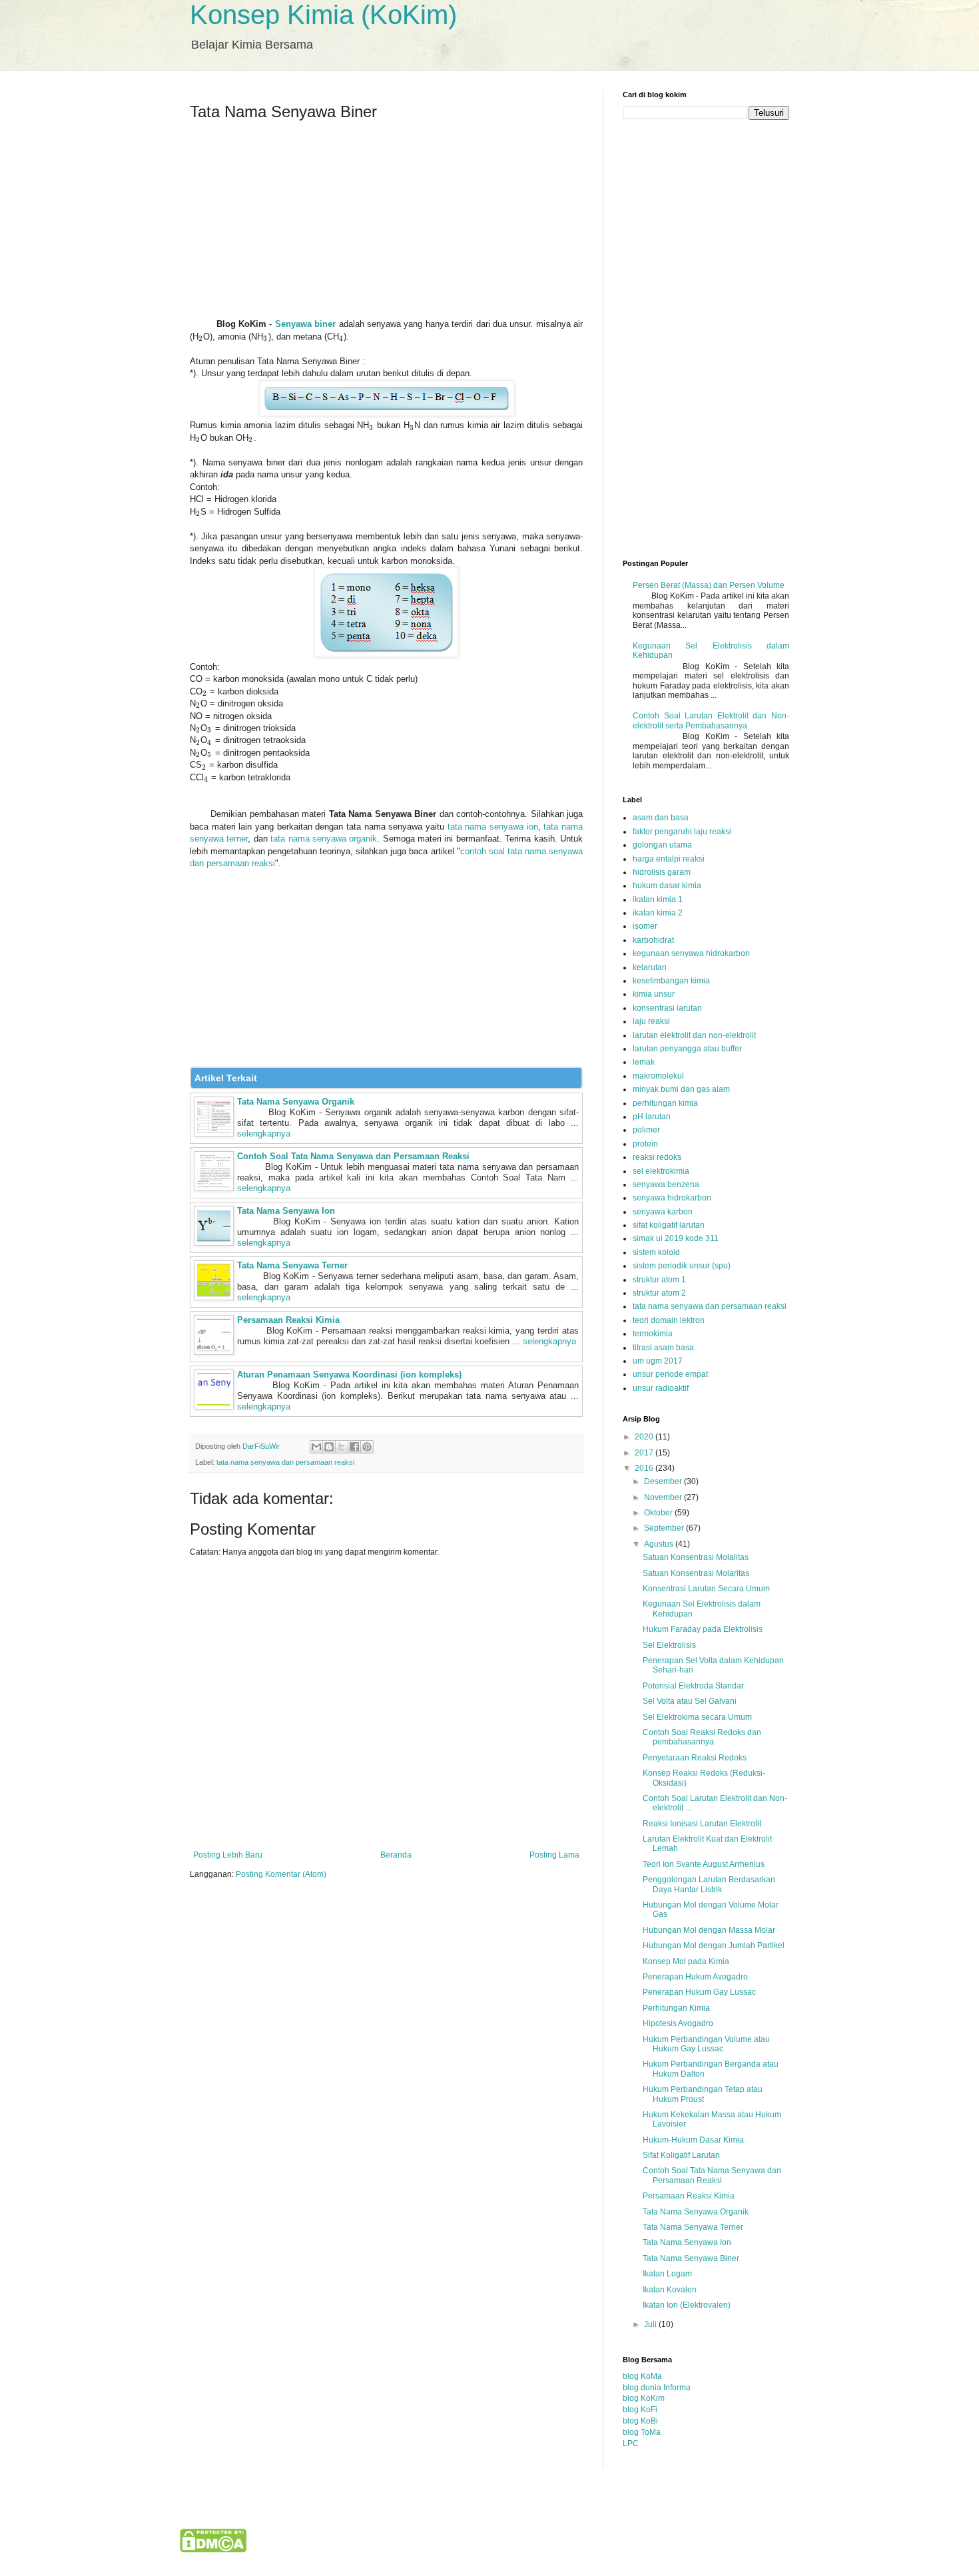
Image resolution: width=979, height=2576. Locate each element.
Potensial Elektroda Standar (693, 1686)
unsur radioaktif (661, 1388)
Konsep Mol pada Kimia (686, 1961)
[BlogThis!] (329, 1447)
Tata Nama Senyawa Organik (296, 1102)
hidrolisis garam (662, 872)
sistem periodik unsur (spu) (682, 1266)
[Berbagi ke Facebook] (354, 1447)
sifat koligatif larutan (669, 1225)
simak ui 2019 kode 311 (676, 1238)
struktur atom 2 (659, 1293)
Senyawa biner (305, 324)
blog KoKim (644, 2398)
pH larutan (652, 1117)
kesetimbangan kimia (671, 981)
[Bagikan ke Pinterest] (367, 1447)
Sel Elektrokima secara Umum (697, 1717)
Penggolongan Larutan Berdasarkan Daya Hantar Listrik (709, 1884)
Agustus (660, 1544)
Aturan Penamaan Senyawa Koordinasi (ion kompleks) (349, 1375)
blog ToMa (642, 2432)
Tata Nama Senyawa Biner (691, 2258)
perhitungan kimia (665, 1103)
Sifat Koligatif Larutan (681, 2155)
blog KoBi (640, 2421)
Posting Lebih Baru (228, 1855)
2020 (645, 1437)
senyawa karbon (663, 1212)
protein (645, 1144)
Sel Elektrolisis (669, 1645)
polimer (646, 1130)
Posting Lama (554, 1855)
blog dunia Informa (657, 2388)
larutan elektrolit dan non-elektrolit (694, 1035)
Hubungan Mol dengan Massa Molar (709, 1930)
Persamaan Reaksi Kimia (288, 1320)
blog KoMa (642, 2376)
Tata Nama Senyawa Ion (286, 1211)
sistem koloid (656, 1252)
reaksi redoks (657, 1157)
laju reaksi (651, 1021)
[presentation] (201, 337)
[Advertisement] (386, 225)
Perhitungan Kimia (676, 2008)
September (665, 1528)
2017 (645, 1453)
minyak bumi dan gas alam (681, 1089)
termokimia (653, 1334)
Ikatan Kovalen (670, 2290)
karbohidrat (653, 940)
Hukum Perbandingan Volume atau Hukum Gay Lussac (706, 2044)
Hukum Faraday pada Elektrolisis (703, 1629)
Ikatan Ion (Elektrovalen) (687, 2305)
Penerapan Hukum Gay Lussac (699, 1992)
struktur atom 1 (659, 1280)
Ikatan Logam (667, 2274)
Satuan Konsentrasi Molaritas (696, 1573)
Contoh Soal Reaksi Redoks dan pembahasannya (702, 1737)
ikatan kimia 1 (658, 900)
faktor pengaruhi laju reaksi (682, 832)
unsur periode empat (670, 1374)
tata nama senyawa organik (324, 839)
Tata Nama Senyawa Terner (292, 1265)
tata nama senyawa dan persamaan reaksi (285, 1462)
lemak (644, 1062)
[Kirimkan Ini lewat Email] (316, 1447)
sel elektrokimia (661, 1171)
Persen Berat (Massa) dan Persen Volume (709, 585)
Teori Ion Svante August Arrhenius (704, 1864)
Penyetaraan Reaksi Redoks (695, 1758)
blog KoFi (640, 2410)
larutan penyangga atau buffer (687, 1049)
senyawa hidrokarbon (672, 1198)
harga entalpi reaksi (669, 859)
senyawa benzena (666, 1184)
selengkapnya (264, 1134)
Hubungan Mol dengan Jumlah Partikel (714, 1945)
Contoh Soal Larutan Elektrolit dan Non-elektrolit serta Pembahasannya (711, 720)
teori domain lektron (669, 1320)
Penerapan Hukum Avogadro (695, 1977)
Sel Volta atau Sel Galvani (690, 1701)
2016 (645, 1468)
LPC (631, 2444)
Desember (664, 1481)
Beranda (396, 1855)
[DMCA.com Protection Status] (213, 2550)
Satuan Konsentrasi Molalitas (696, 1557)
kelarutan (650, 967)
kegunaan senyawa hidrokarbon (691, 953)
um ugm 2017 (658, 1361)
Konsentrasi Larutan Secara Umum (706, 1589)
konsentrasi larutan (667, 1008)
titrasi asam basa (663, 1348)
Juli (651, 2324)
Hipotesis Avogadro (678, 2023)
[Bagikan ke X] (342, 1447)
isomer (645, 926)
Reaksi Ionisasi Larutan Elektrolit (702, 1824)
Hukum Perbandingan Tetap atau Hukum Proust (703, 2094)
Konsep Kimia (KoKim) (323, 15)
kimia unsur (654, 994)
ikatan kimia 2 (658, 913)
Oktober (659, 1513)
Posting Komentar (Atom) (281, 1874)
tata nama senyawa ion (493, 827)
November (664, 1497)
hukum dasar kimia (667, 886)
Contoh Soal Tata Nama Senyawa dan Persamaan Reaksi (353, 1156)
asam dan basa (661, 818)
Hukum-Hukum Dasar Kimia (693, 2140)
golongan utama (662, 845)
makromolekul (658, 1076)
